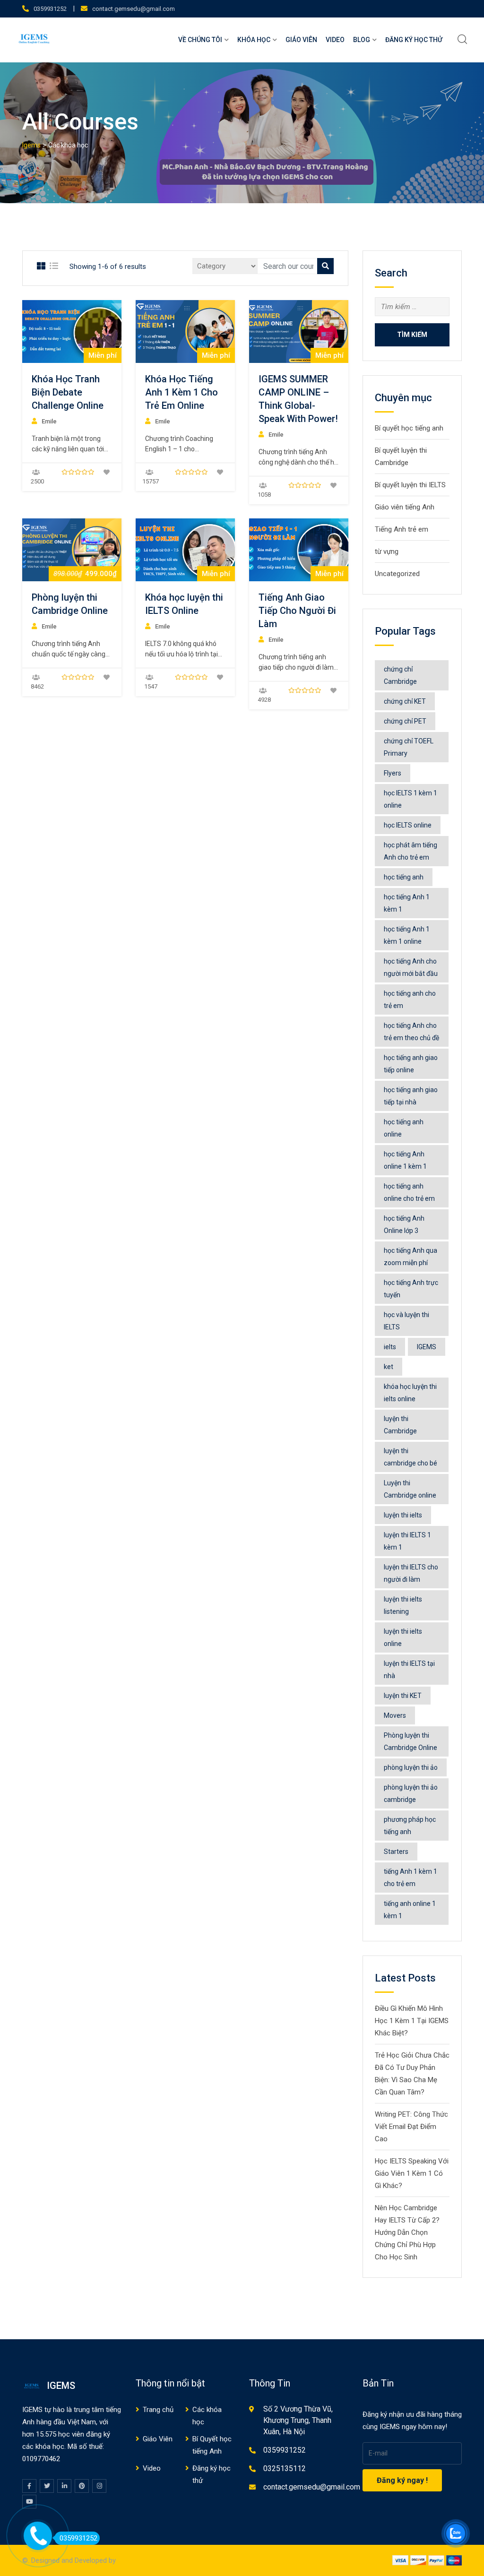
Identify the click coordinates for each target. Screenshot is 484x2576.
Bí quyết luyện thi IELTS (410, 485)
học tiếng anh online (404, 1128)
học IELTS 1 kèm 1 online (411, 799)
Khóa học (254, 40)
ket (389, 1367)
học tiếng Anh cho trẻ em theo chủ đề (411, 1032)
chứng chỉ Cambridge (400, 675)
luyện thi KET (403, 1696)
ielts (390, 1347)
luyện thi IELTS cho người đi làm (411, 1573)
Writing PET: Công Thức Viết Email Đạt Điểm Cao (411, 2127)
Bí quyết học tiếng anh (409, 428)
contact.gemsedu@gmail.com (134, 9)
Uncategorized (397, 574)
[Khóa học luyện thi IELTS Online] (185, 550)
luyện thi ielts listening (403, 1605)
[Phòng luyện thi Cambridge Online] (72, 550)
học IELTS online (408, 825)
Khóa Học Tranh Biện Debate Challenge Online (68, 392)
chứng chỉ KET (405, 701)
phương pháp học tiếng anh (410, 1826)
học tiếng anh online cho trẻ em (409, 1192)
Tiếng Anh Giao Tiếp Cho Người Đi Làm (297, 611)
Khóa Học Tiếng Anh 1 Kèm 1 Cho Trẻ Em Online (181, 392)
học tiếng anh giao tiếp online (411, 1064)
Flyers (393, 773)
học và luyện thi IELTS (406, 1321)
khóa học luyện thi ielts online (410, 1393)
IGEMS (427, 1347)
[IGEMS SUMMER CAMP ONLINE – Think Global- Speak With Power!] (299, 332)
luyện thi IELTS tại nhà (409, 1670)
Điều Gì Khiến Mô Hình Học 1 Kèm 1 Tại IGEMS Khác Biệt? (412, 2021)
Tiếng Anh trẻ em (402, 529)
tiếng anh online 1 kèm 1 (410, 1910)
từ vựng (387, 551)
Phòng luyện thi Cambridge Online (411, 1741)
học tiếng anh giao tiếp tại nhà (411, 1096)
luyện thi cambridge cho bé (411, 1457)
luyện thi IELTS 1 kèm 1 (407, 1541)
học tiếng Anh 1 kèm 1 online (407, 935)
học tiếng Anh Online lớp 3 (404, 1224)
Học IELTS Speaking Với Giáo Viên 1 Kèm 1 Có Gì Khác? (412, 2173)
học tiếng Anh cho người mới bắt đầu (411, 967)
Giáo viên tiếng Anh (405, 507)
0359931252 (50, 9)
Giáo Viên (301, 40)
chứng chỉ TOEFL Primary (409, 747)
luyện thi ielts (403, 1515)
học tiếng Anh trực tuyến (411, 1289)
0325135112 (285, 2468)
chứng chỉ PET (405, 721)
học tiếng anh (404, 877)
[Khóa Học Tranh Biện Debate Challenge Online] (72, 332)
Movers (395, 1715)
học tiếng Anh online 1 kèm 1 (405, 1160)
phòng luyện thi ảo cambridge (411, 1793)
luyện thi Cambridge (400, 1425)
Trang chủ (158, 2410)
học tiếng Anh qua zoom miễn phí (411, 1257)
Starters (396, 1852)
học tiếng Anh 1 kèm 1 (407, 903)
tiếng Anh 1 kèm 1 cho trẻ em (411, 1878)
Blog (362, 40)
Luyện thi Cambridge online (410, 1489)
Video (335, 40)
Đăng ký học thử (414, 40)
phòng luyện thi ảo (411, 1767)
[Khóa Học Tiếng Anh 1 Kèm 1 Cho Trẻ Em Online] (185, 332)
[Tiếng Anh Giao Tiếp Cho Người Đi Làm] (299, 550)
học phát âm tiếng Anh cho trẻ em (411, 851)
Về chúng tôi (200, 40)
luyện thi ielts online (403, 1637)
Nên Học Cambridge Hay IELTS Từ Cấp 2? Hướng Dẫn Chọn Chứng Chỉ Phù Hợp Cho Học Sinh (407, 2232)
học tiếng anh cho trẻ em (410, 999)
